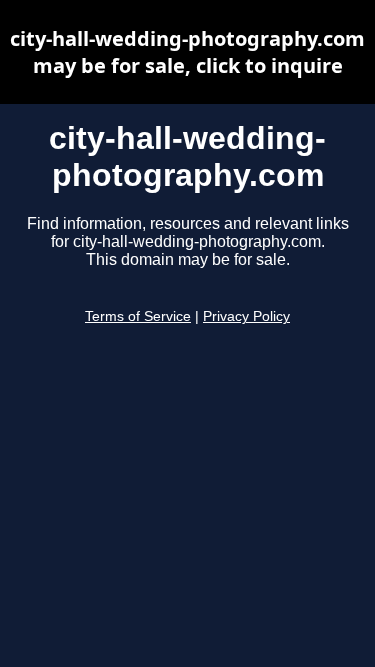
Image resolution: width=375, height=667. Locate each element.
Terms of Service (138, 316)
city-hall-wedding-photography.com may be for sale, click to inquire (187, 52)
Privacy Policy (246, 316)
